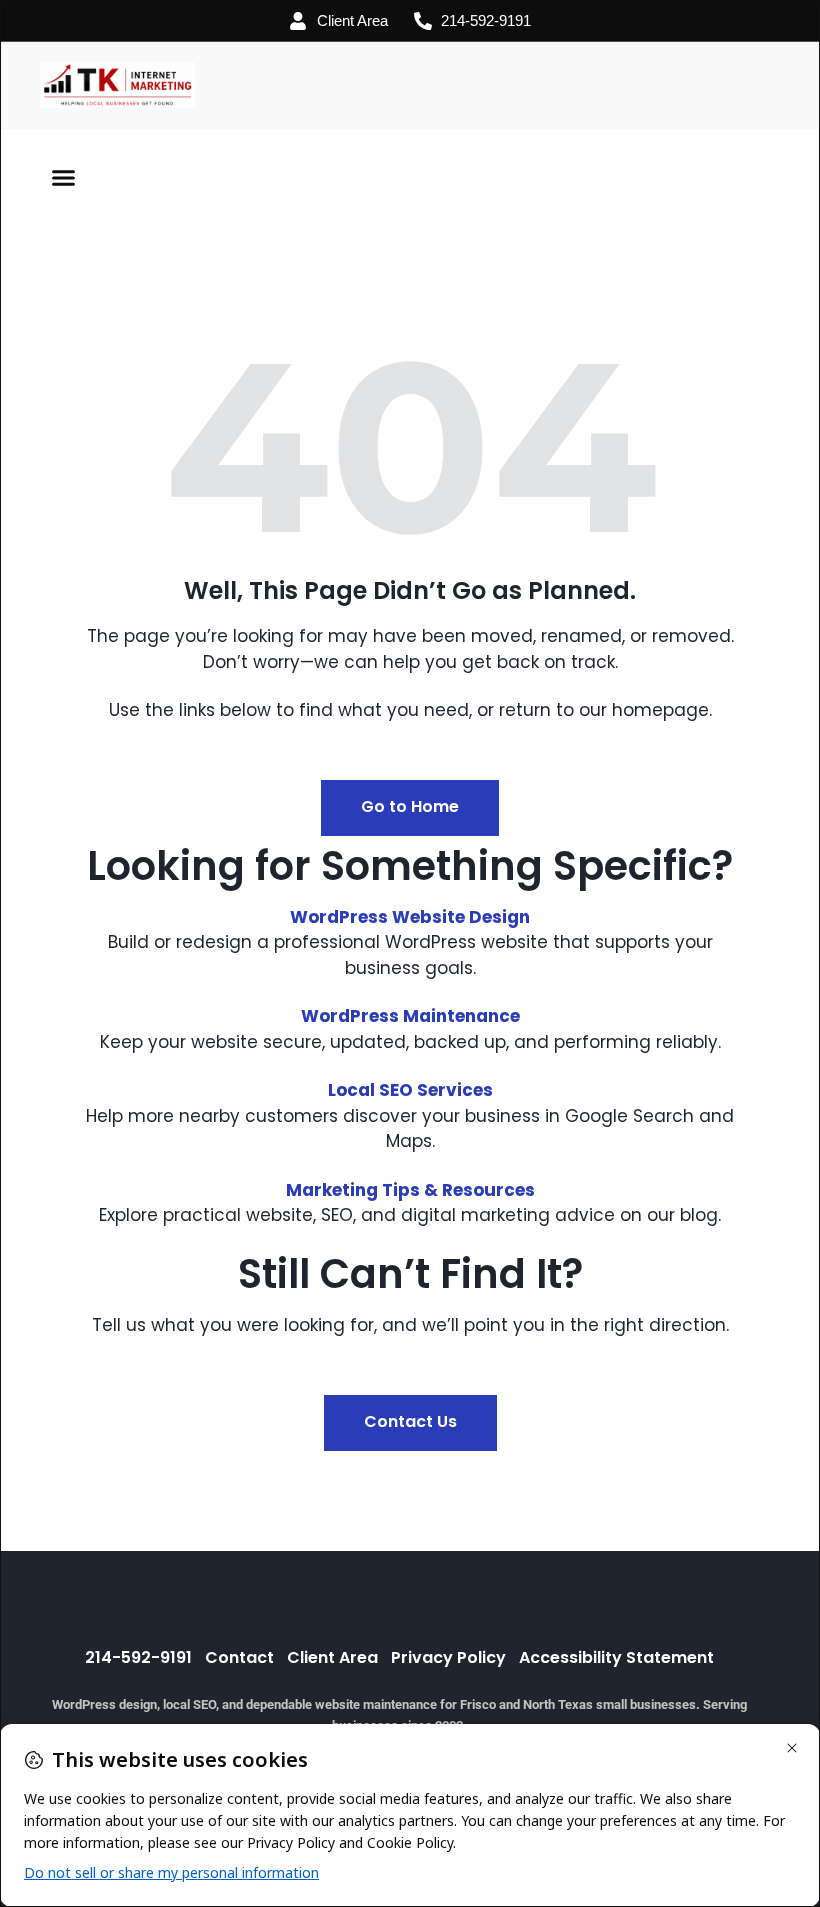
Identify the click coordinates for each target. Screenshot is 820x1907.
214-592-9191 (138, 1658)
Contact (239, 1658)
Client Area (332, 1658)
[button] (64, 178)
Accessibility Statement (616, 1658)
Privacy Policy (448, 1658)
